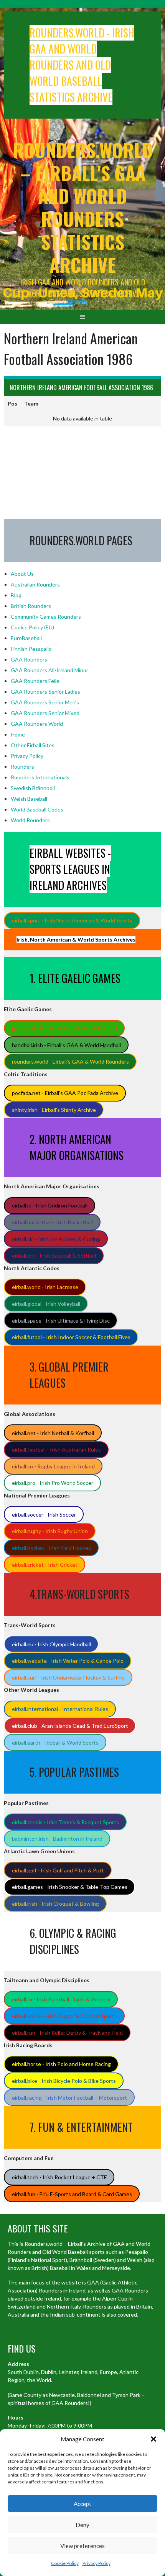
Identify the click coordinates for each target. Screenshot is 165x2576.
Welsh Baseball (29, 799)
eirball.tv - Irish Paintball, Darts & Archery (61, 1999)
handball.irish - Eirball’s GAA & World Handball (66, 1045)
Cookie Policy (65, 2563)
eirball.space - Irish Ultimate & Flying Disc (61, 1321)
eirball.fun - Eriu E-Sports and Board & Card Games (72, 2194)
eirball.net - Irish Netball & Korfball (53, 1433)
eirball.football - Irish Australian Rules (56, 1449)
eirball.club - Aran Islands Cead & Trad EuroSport (70, 1726)
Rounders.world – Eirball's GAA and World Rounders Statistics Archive (83, 207)
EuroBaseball (26, 638)
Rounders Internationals (40, 777)
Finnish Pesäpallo (31, 649)
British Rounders (31, 606)
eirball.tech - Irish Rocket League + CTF (59, 2177)
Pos (12, 403)
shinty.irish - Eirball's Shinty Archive (54, 1110)
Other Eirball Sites (33, 745)
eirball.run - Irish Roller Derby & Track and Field (67, 2033)
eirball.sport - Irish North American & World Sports (72, 920)
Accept (82, 2504)
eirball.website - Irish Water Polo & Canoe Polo (68, 1661)
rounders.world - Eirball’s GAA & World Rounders (70, 1062)
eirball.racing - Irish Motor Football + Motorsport (69, 2098)
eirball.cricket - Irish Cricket (45, 1565)
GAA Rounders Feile (35, 681)
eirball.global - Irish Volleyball (46, 1304)
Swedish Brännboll (33, 788)
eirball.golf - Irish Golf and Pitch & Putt (58, 1870)
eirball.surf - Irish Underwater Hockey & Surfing (68, 1677)
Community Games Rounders (46, 617)
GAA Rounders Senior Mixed (45, 713)
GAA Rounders (29, 659)
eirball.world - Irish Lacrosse (45, 1287)
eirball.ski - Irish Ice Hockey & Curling (56, 1239)
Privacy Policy (97, 2563)
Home (18, 734)
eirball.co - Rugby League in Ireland (53, 1466)
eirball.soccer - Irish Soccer (44, 1514)
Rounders (22, 767)
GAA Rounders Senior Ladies (45, 692)
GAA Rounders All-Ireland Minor (49, 670)
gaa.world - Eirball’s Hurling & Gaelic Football (64, 1028)
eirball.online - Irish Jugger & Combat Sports (64, 2016)
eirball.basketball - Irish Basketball (52, 1222)
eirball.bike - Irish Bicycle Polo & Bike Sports (64, 2081)
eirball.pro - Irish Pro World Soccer (53, 1483)
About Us (22, 574)
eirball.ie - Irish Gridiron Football (50, 1205)
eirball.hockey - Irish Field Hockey (51, 1548)
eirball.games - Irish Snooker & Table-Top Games (70, 1887)
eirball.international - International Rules (60, 1709)
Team (31, 403)
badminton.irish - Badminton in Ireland (57, 1839)
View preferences (82, 2546)
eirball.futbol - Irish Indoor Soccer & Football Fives (71, 1337)
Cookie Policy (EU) (32, 627)
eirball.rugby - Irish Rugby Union (50, 1531)
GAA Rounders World (37, 724)
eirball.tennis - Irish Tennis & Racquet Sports (65, 1822)
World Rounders (30, 820)
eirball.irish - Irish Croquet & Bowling (55, 1904)
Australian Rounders (35, 584)
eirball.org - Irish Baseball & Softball (54, 1255)
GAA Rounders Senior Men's (45, 702)
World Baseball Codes (37, 809)
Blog (16, 595)
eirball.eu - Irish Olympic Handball (51, 1644)
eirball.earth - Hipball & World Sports (55, 1743)
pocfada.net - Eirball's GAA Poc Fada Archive (65, 1093)
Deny (82, 2525)
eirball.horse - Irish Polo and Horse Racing (61, 2064)
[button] (153, 2439)
